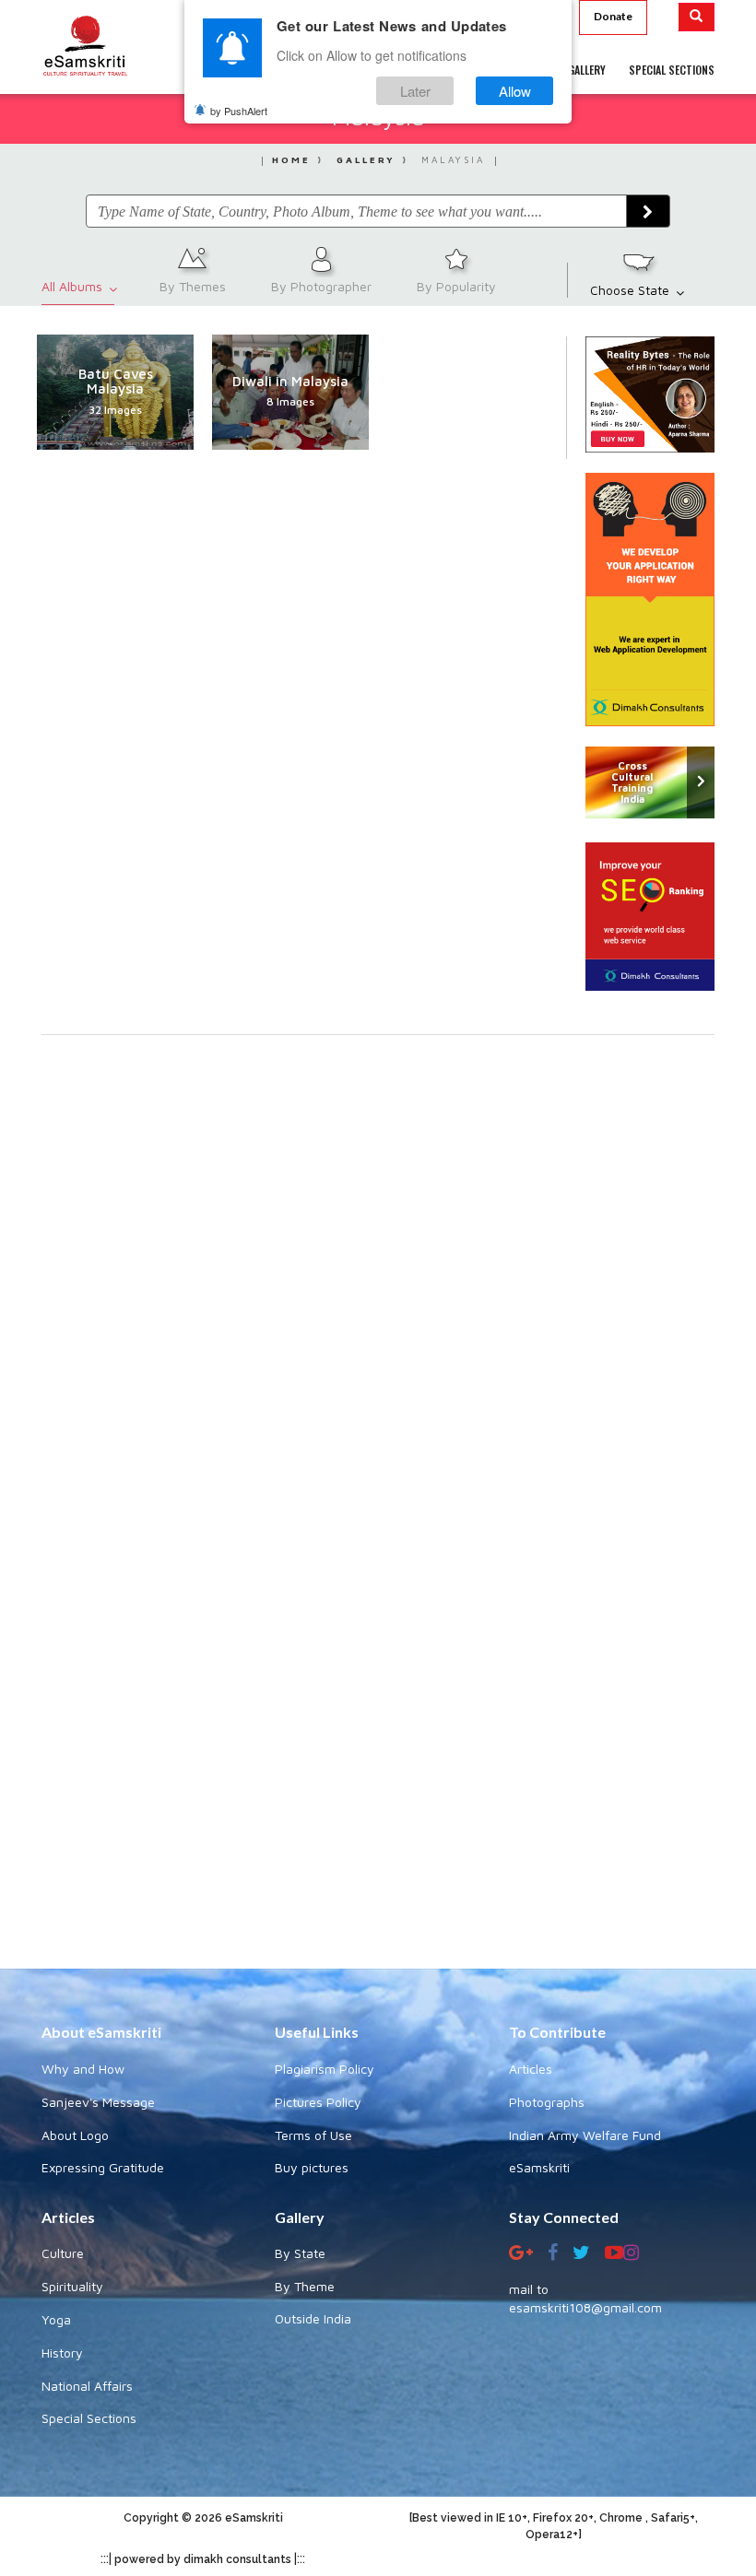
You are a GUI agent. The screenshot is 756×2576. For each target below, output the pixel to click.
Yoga (56, 2319)
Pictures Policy (318, 2102)
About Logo (75, 2135)
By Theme (305, 2286)
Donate (613, 16)
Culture (63, 2253)
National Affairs (87, 2386)
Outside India (313, 2318)
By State (300, 2253)
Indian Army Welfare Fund (585, 2135)
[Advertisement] (378, 1739)
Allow (515, 91)
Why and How (83, 2069)
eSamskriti (539, 2167)
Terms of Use (313, 2135)
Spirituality (72, 2286)
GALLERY (587, 70)
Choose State (632, 290)
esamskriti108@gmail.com (585, 2307)
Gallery (366, 159)
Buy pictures (312, 2167)
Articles (531, 2069)
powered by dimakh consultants (203, 2559)
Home (291, 159)
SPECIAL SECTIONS (672, 70)
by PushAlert (239, 111)
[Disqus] (378, 1288)
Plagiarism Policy (325, 2069)
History (62, 2353)
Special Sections (89, 2418)
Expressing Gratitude (103, 2167)
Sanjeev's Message (98, 2102)
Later (415, 91)
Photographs (547, 2102)
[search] (697, 17)
